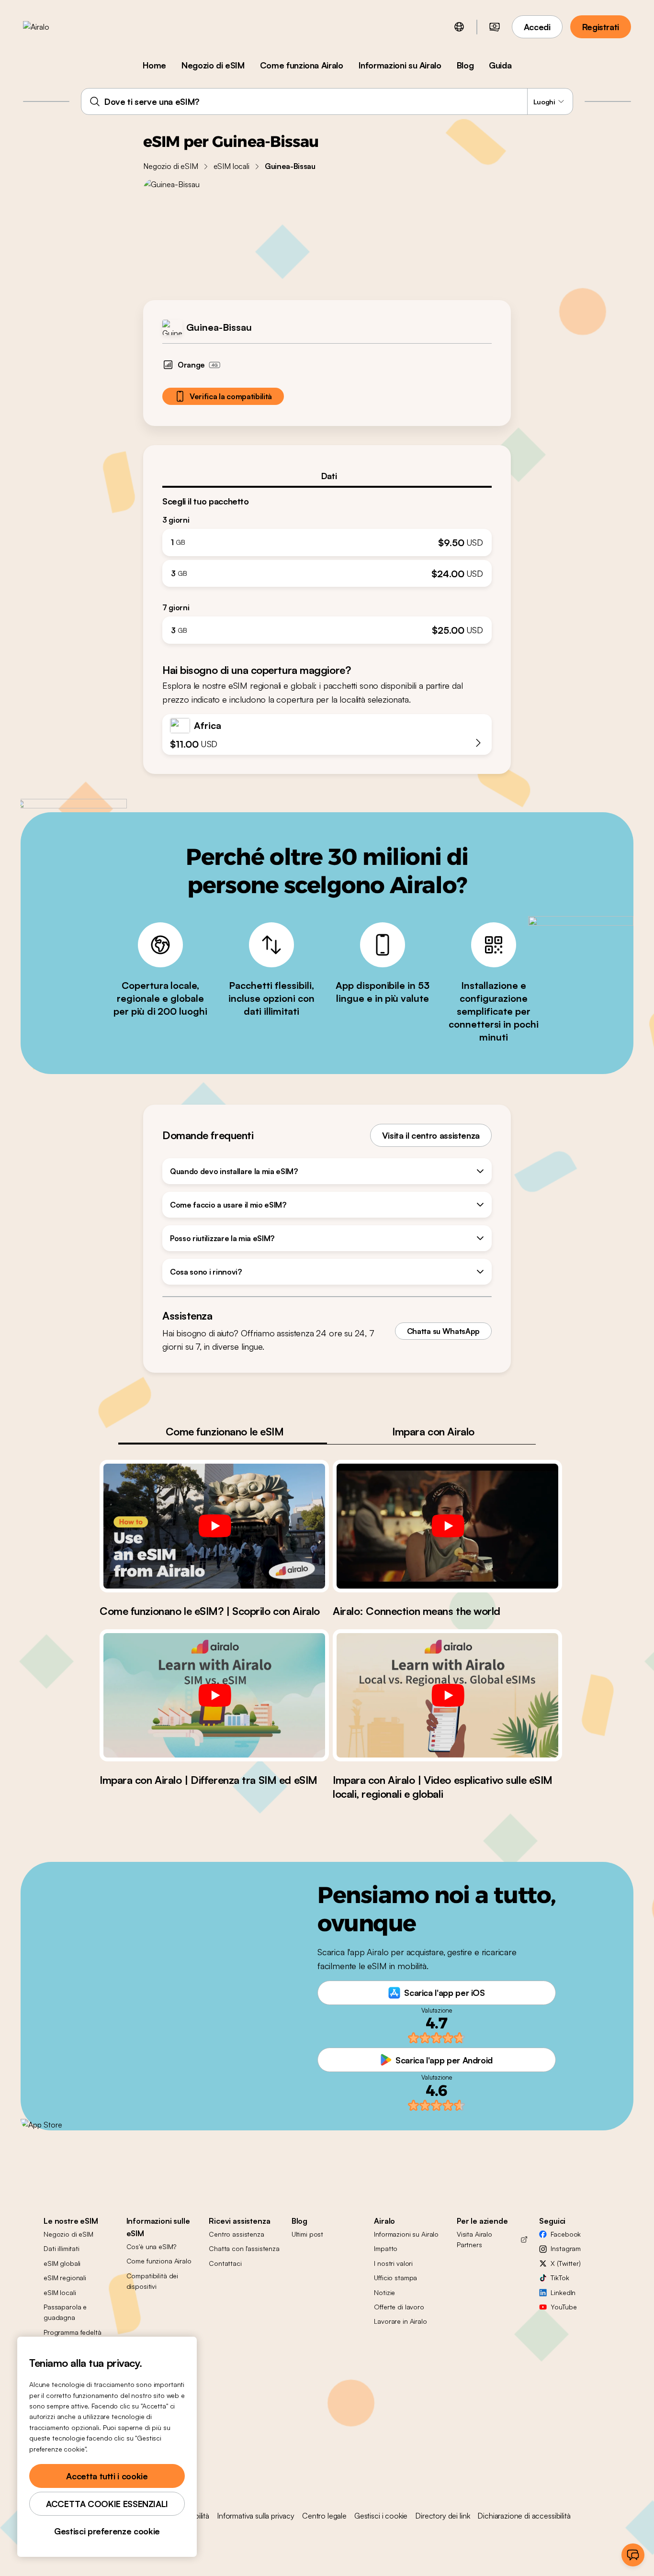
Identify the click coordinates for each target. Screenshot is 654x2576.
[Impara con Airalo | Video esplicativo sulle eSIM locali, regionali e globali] (447, 1695)
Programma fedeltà (73, 2332)
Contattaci (225, 2263)
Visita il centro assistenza (431, 1135)
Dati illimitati (62, 2248)
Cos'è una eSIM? (151, 2246)
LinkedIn (563, 2292)
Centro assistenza (237, 2234)
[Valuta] (495, 27)
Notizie (384, 2292)
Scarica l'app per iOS (444, 1993)
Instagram (566, 2248)
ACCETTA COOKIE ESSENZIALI (107, 2504)
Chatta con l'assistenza (244, 2248)
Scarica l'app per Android (444, 2060)
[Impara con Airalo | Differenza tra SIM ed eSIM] (214, 1695)
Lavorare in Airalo (400, 2321)
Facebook (566, 2234)
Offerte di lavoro (399, 2307)
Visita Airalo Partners (474, 2239)
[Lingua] (459, 27)
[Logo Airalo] (51, 27)
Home (155, 65)
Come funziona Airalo (302, 65)
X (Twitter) (565, 2263)
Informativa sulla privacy (256, 2516)
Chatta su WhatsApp (443, 1331)
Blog (465, 65)
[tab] (327, 476)
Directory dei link (442, 2516)
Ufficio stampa (395, 2278)
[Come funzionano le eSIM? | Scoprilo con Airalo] (214, 1526)
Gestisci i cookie (381, 2516)
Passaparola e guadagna (65, 2312)
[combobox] (327, 101)
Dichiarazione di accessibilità (524, 2516)
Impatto (386, 2248)
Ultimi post (307, 2234)
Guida (500, 65)
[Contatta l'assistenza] (633, 2555)
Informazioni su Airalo (400, 65)
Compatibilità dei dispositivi (152, 2281)
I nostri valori (393, 2263)
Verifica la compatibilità (231, 396)
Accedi (537, 27)
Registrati (601, 27)
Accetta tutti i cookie (107, 2476)
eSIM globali (62, 2263)
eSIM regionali (65, 2278)
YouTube (564, 2307)
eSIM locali (231, 166)
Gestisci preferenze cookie (107, 2531)
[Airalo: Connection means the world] (447, 1526)
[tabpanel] (327, 566)
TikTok (560, 2278)
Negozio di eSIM (213, 65)
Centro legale (324, 2516)
